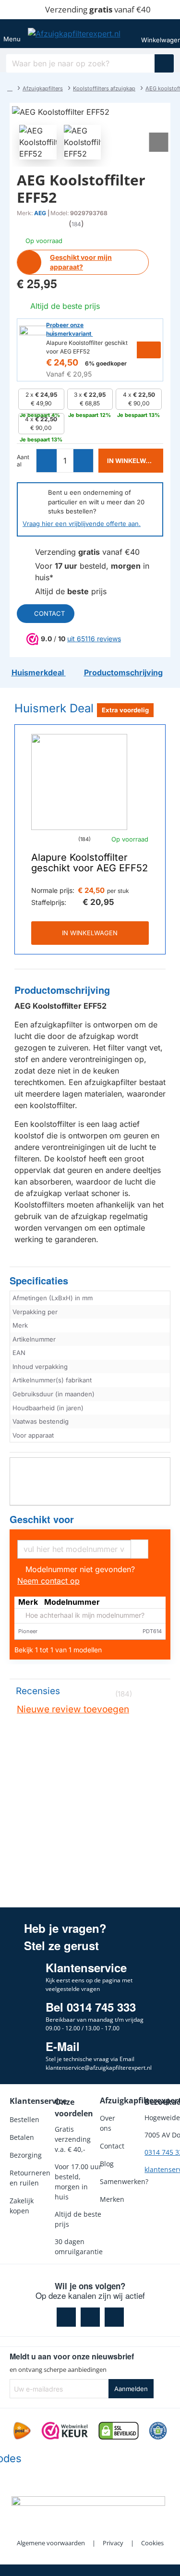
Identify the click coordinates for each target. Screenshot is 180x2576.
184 (76, 224)
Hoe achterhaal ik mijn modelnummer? (84, 1616)
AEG (40, 213)
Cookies (152, 2543)
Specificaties (39, 1281)
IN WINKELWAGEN (90, 933)
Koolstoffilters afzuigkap (104, 88)
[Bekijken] (164, 34)
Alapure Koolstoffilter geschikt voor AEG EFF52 (90, 863)
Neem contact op (48, 1581)
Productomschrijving (62, 990)
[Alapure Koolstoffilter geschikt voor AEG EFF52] (79, 782)
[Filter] (139, 1548)
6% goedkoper (106, 363)
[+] (83, 461)
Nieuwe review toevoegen (73, 1709)
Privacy (113, 2543)
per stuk (118, 891)
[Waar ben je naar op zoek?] (164, 63)
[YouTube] (114, 2317)
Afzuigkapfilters (43, 88)
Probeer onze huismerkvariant (69, 329)
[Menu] (12, 34)
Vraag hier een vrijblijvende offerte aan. (82, 524)
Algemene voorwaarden (51, 2543)
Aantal (23, 461)
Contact (49, 613)
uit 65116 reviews (94, 639)
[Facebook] (66, 2317)
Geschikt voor (42, 1520)
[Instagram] (90, 2317)
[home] (10, 88)
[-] (47, 461)
